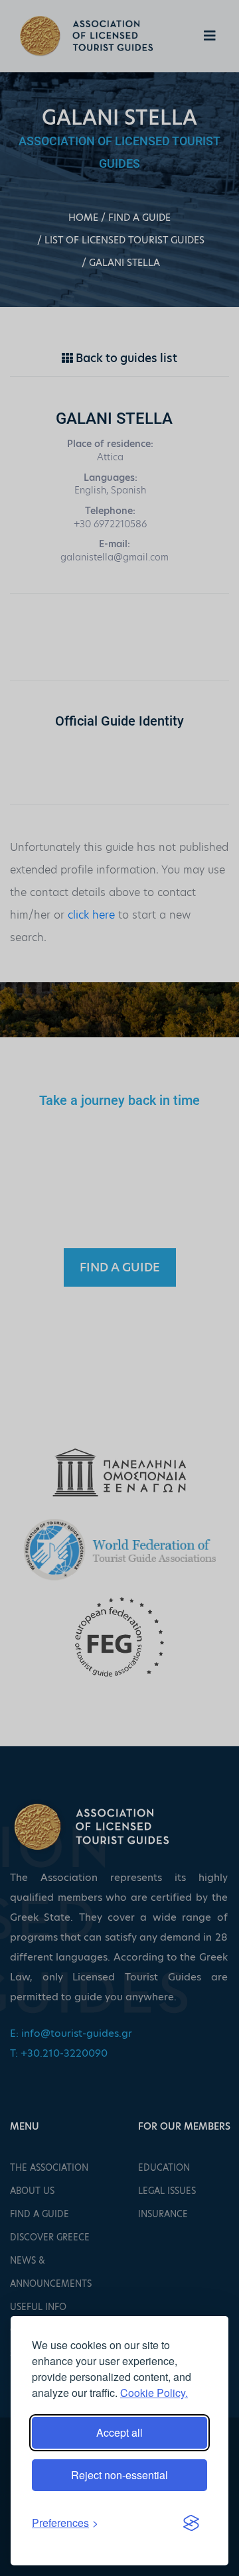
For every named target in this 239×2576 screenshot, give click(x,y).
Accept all (119, 2432)
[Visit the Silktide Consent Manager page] (191, 2523)
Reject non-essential (119, 2475)
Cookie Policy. (154, 2393)
